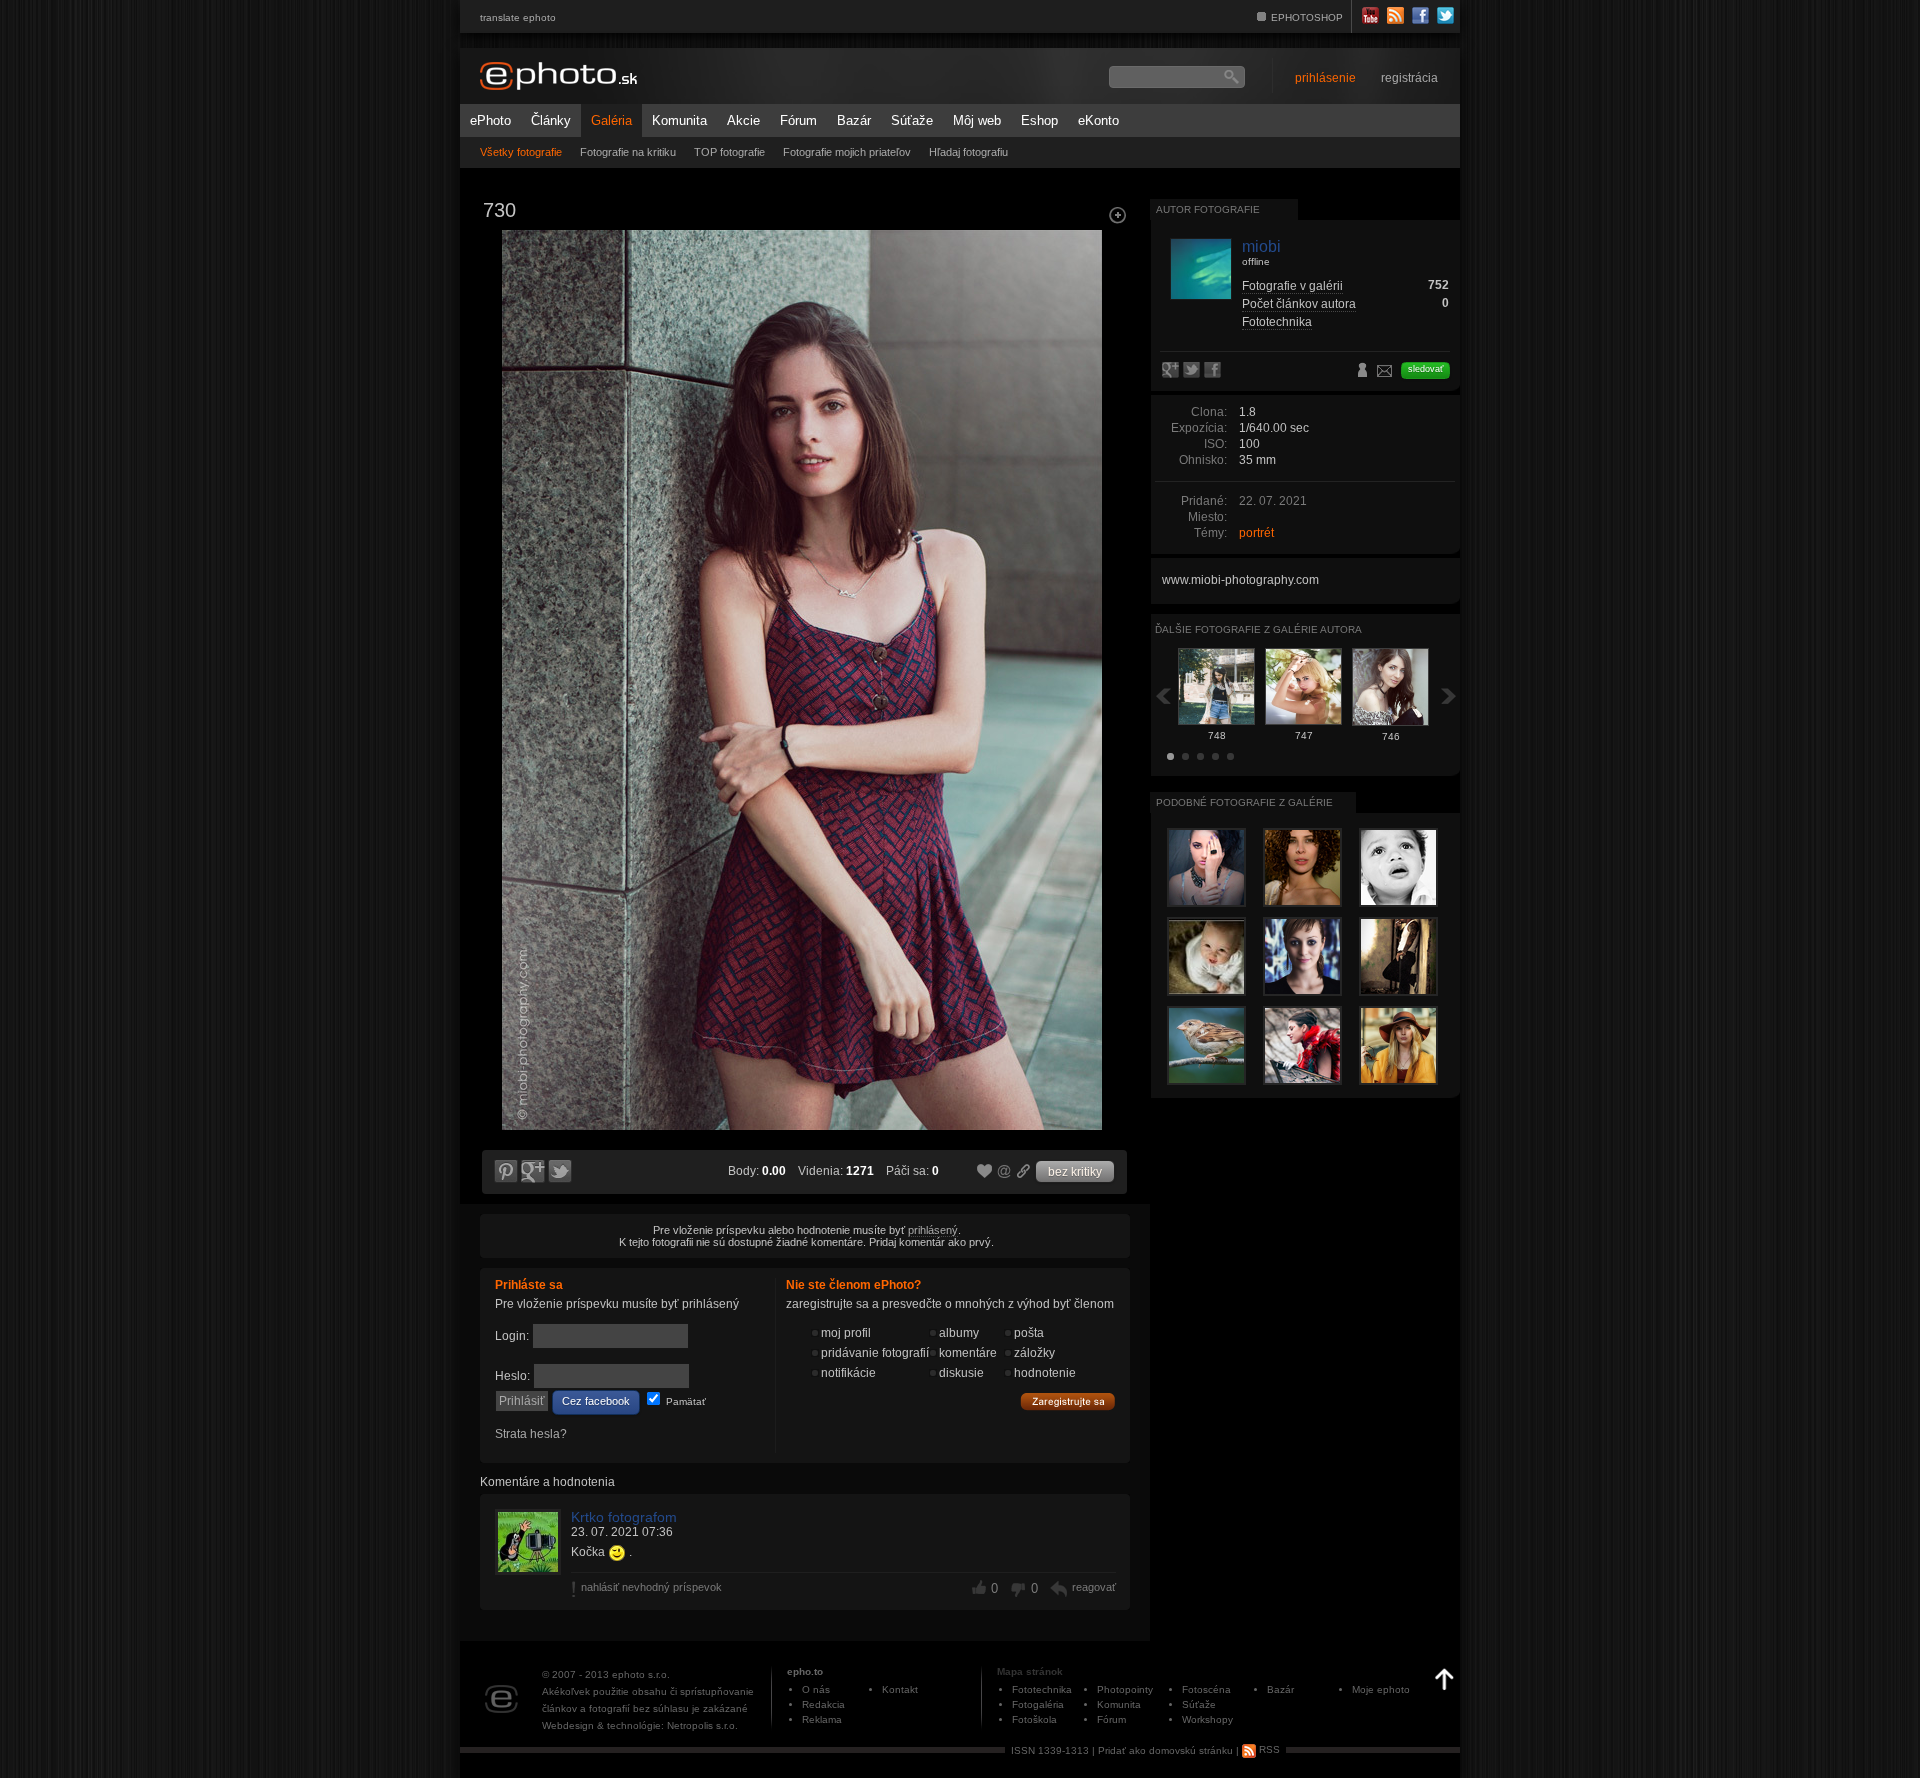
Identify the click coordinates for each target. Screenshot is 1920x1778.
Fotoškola (1034, 1719)
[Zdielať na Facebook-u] (1214, 371)
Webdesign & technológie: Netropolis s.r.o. (640, 1725)
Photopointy (1125, 1689)
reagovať (1094, 1587)
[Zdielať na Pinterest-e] (505, 1172)
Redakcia (823, 1704)
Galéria (611, 120)
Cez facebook (596, 1401)
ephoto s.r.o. (641, 1674)
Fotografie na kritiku (628, 152)
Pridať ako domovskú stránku (1165, 1749)
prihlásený (933, 1230)
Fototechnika (1277, 322)
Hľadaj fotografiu (968, 152)
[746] (1106, 406)
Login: (512, 1336)
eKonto (1098, 120)
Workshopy (1207, 1719)
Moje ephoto (1381, 1689)
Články (551, 120)
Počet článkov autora (1299, 304)
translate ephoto (518, 17)
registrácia (1409, 78)
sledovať (1425, 369)
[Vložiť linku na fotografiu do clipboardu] (1024, 1171)
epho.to (805, 1671)
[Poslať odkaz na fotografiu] (1005, 1174)
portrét (1256, 533)
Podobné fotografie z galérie (1244, 802)
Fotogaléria (1038, 1704)
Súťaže (912, 120)
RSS (1268, 1749)
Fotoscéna (1206, 1689)
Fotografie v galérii (1292, 286)
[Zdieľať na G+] (533, 1172)
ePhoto (490, 120)
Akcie (743, 120)
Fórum (798, 120)
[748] (504, 406)
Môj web (977, 120)
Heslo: (512, 1376)
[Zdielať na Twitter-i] (561, 1172)
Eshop (1039, 120)
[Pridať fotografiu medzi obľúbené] (985, 1172)
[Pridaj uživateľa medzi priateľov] (1363, 372)
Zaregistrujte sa (1068, 1402)
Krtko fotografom (624, 1517)
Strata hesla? (531, 1434)
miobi (1261, 246)
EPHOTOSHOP (1307, 17)
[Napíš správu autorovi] (1385, 374)
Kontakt (900, 1689)
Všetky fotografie (521, 152)
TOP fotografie (729, 152)
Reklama (822, 1719)
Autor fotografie (1208, 209)
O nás (816, 1689)
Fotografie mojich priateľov (847, 152)
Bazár (854, 120)
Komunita (679, 120)
